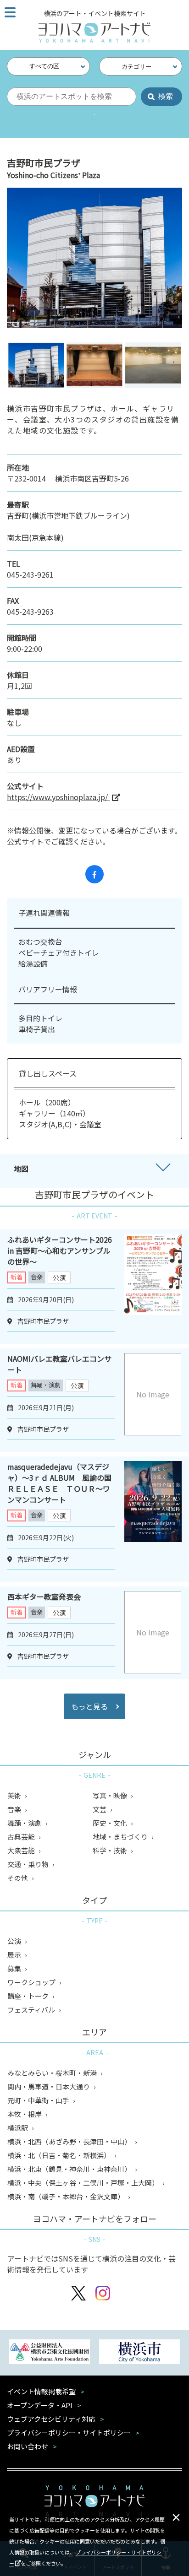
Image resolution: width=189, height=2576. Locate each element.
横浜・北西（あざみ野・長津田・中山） (70, 2141)
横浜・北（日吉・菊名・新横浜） (60, 2155)
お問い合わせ (28, 2446)
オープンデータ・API (40, 2405)
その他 (18, 1878)
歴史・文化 (111, 1823)
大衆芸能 (22, 1850)
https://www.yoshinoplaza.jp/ (58, 797)
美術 (15, 1795)
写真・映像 (111, 1795)
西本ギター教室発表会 (44, 1596)
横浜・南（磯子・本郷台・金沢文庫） (67, 2196)
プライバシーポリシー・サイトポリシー (69, 2433)
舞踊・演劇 (46, 1385)
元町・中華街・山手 (39, 2100)
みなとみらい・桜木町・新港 (53, 2073)
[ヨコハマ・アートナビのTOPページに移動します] (94, 32)
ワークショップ (32, 1982)
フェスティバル (32, 2010)
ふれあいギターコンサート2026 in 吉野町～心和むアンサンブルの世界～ (60, 1250)
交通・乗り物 (29, 1864)
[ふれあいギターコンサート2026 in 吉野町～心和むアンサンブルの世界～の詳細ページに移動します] (153, 1287)
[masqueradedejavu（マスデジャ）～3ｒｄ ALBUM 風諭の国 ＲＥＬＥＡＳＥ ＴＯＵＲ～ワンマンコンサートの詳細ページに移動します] (153, 1519)
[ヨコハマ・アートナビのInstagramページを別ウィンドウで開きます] (103, 2294)
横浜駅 (18, 2128)
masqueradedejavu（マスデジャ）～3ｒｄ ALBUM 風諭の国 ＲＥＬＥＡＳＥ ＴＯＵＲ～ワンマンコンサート (63, 1483)
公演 (59, 1277)
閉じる (176, 2517)
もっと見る (89, 1706)
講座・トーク (29, 1996)
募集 (15, 1968)
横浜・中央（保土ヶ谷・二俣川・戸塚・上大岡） (84, 2183)
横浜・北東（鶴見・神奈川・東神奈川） (70, 2169)
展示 (15, 1955)
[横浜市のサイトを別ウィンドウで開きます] (139, 2353)
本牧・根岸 (25, 2114)
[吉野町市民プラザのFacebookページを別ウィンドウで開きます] (94, 874)
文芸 (100, 1809)
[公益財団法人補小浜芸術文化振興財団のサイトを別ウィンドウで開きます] (50, 2353)
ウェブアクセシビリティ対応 (51, 2419)
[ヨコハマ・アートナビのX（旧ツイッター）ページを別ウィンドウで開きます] (78, 2294)
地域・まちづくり (121, 1837)
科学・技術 (111, 1850)
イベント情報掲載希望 (41, 2391)
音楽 (37, 1277)
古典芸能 (22, 1837)
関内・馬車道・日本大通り (49, 2086)
